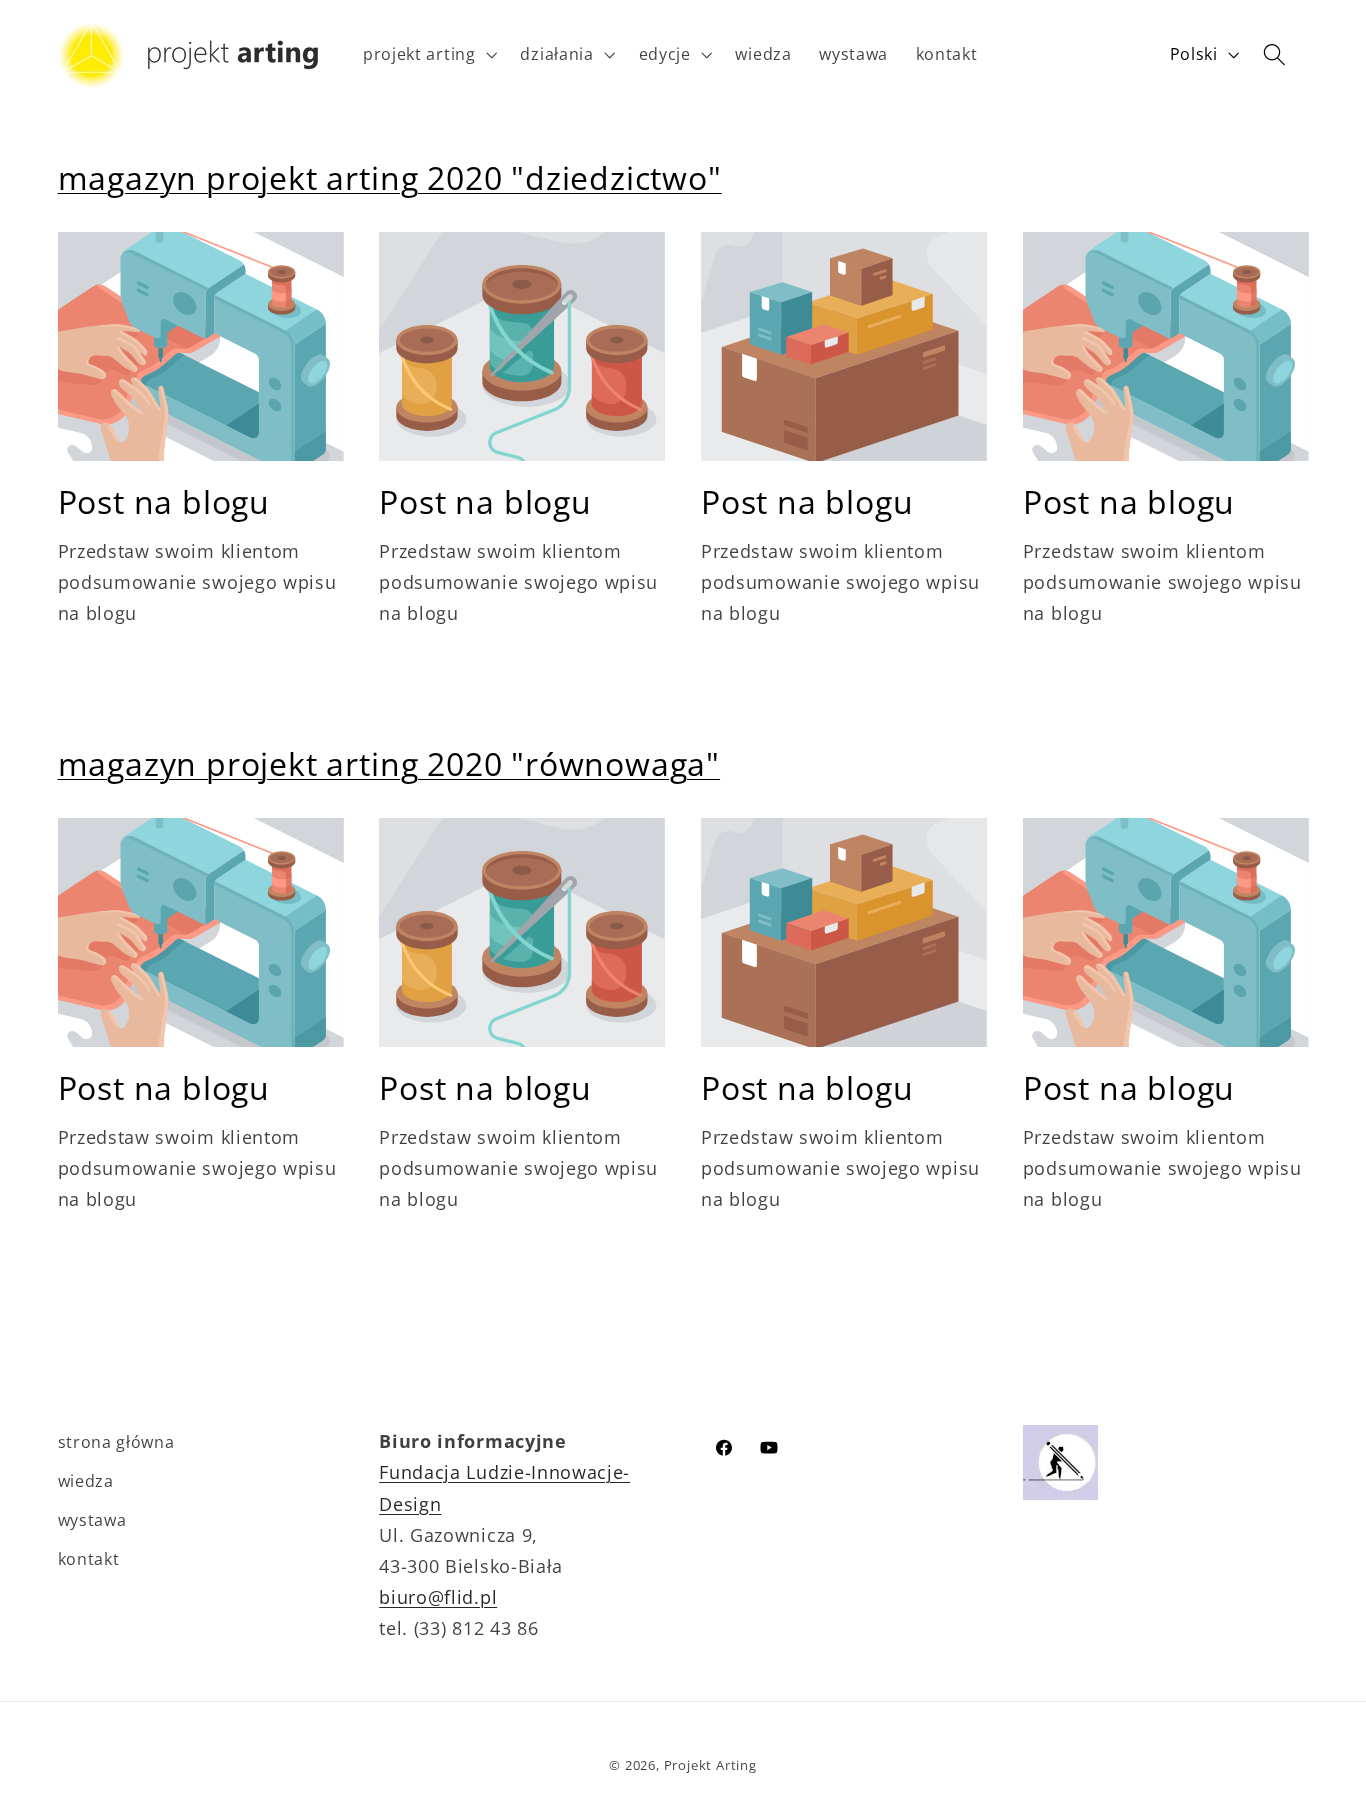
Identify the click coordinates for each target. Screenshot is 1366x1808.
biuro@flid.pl (438, 1596)
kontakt (89, 1559)
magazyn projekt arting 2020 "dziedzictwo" (390, 177)
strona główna (116, 1442)
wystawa (92, 1520)
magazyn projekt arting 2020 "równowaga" (389, 763)
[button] (428, 55)
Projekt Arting (710, 1765)
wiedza (86, 1481)
